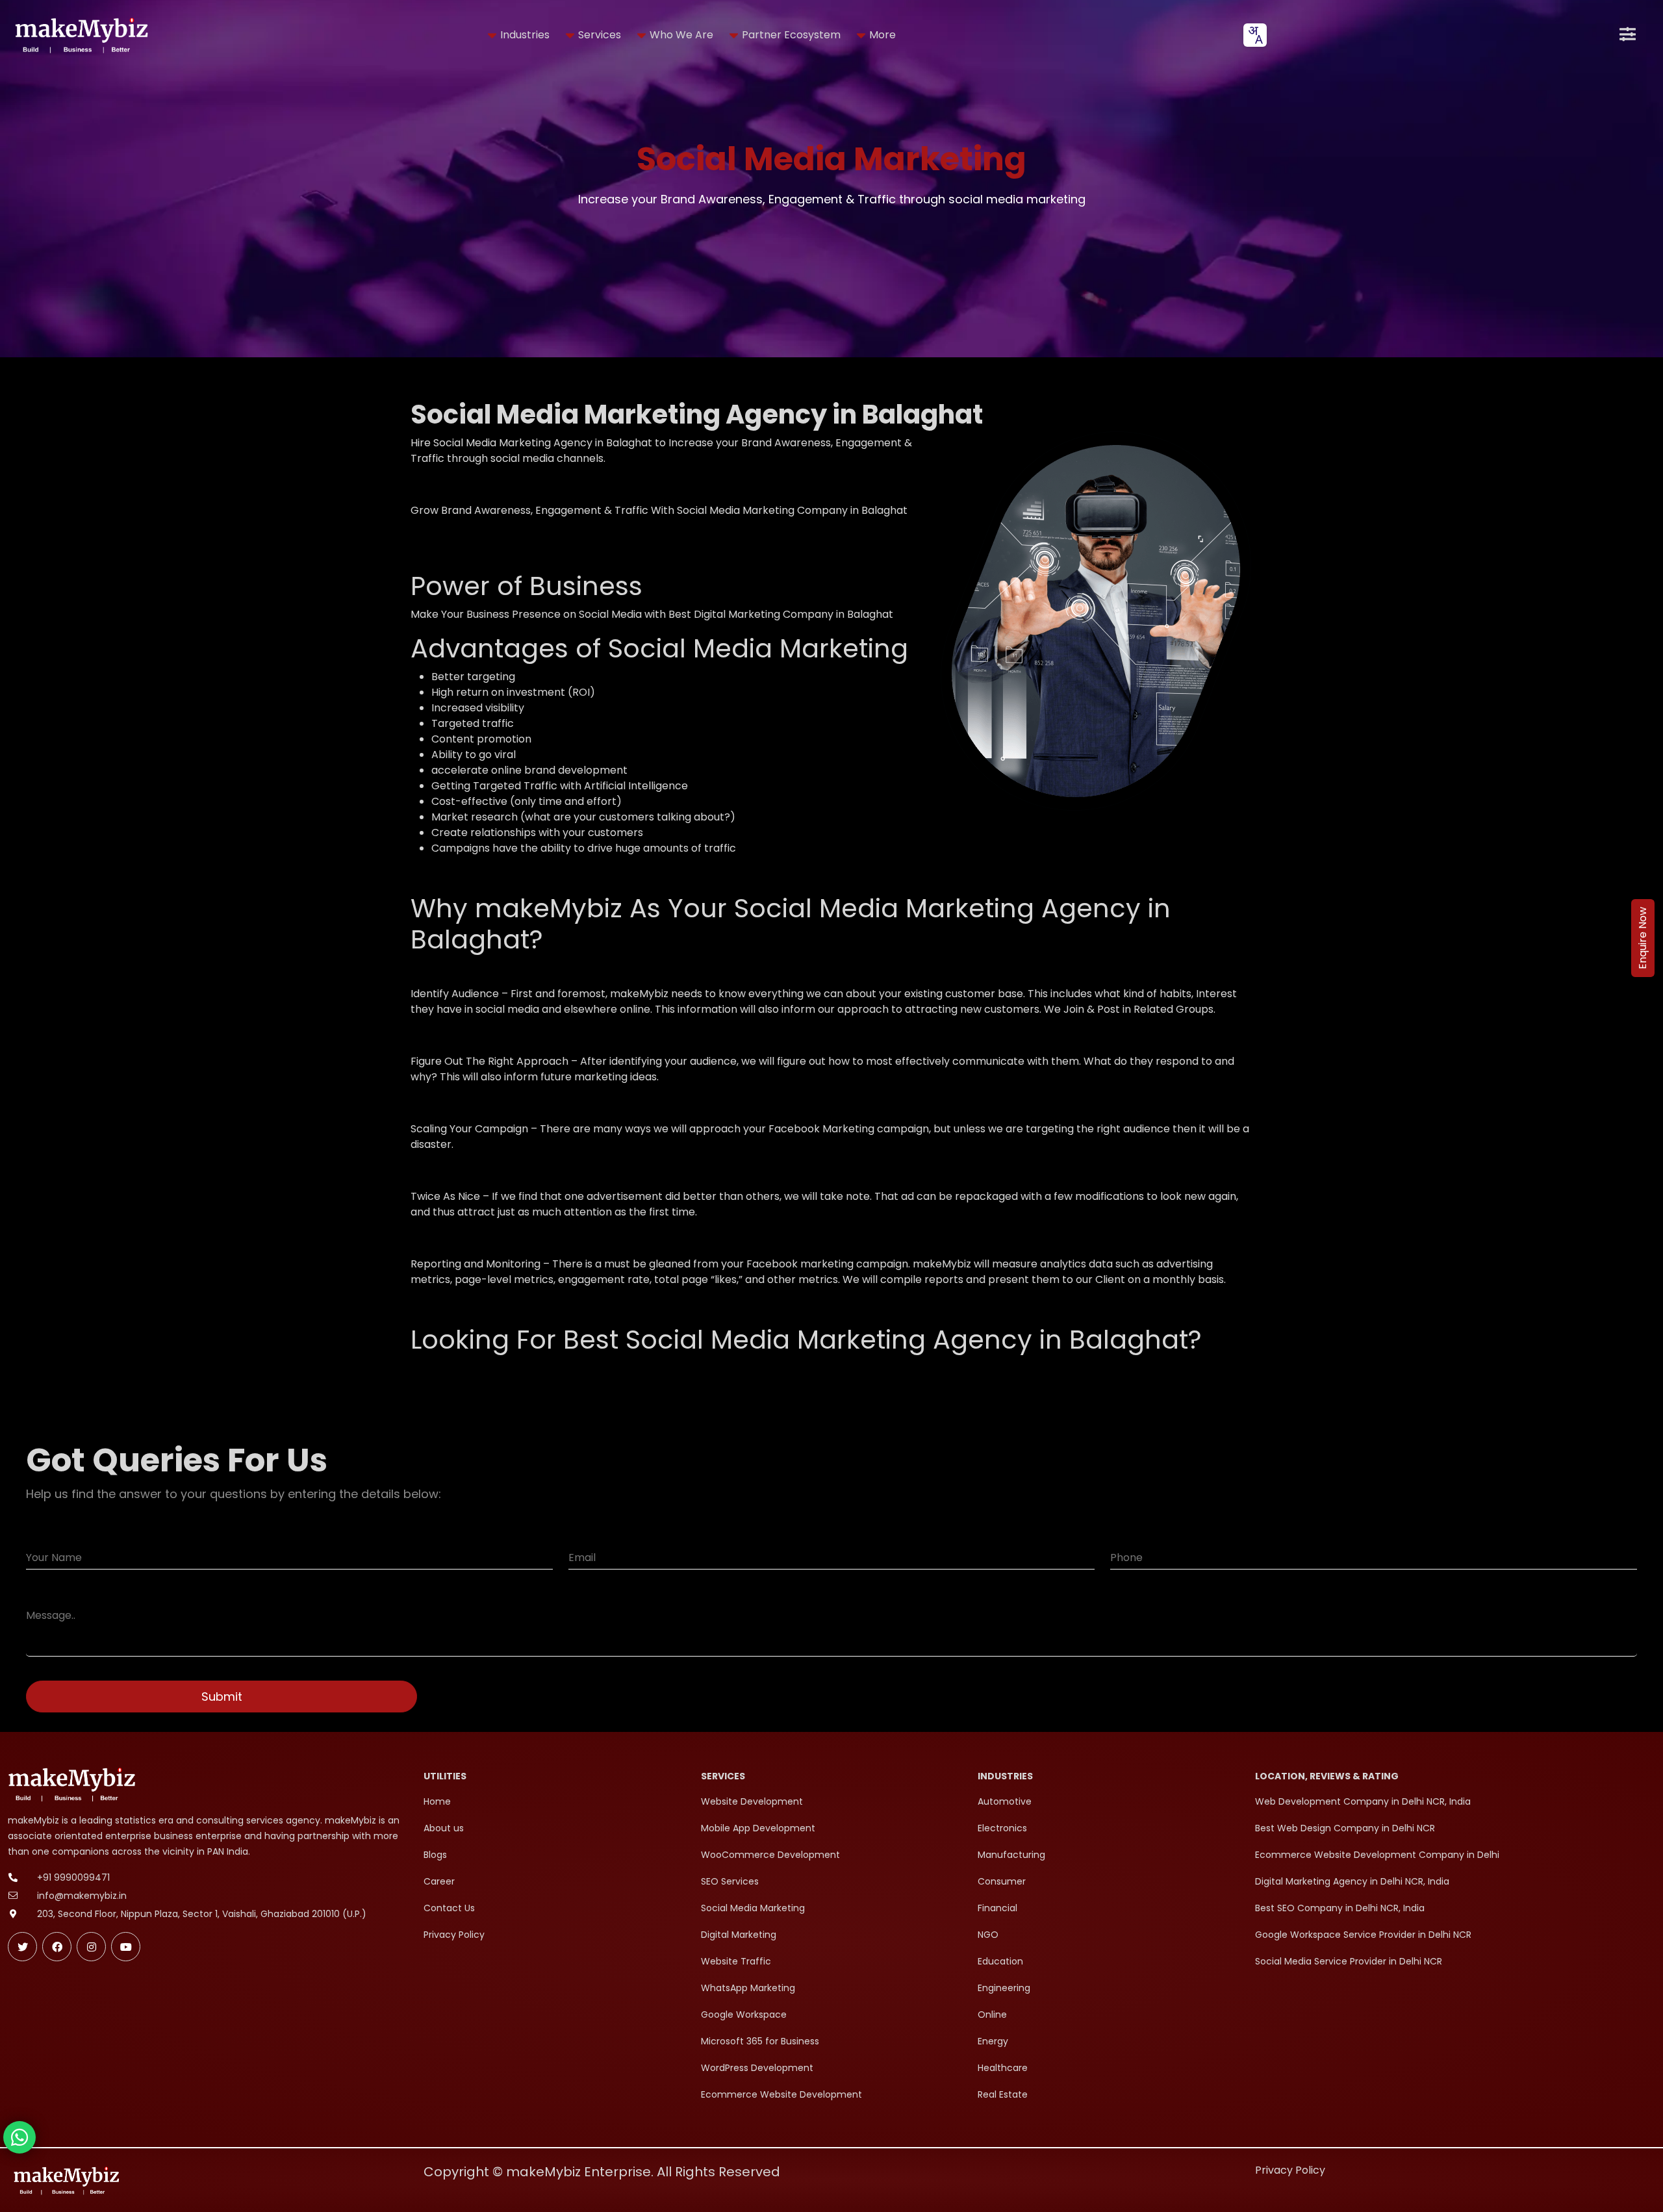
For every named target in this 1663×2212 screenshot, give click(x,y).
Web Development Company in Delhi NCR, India (1363, 1801)
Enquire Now (1643, 938)
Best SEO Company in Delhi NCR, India (1340, 1908)
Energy (993, 2041)
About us (444, 1828)
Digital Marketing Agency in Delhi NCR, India (1352, 1881)
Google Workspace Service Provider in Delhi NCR (1363, 1935)
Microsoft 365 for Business (760, 2041)
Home (437, 1801)
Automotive (1005, 1801)
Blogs (435, 1855)
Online (992, 2015)
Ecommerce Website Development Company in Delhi (1377, 1855)
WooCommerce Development (770, 1855)
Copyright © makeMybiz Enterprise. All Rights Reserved (602, 2172)
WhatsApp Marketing (748, 1988)
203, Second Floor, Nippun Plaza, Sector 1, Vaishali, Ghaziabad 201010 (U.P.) (202, 1914)
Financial (997, 1908)
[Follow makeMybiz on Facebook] (57, 1947)
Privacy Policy (454, 1935)
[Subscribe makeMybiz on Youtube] (126, 1947)
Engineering (1004, 1988)
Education (1000, 1961)
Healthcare (1003, 2068)
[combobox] (1255, 35)
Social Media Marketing (753, 1908)
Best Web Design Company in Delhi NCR (1345, 1828)
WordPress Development (757, 2068)
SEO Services (730, 1881)
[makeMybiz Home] (80, 35)
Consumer (1002, 1881)
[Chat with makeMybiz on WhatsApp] (19, 2137)
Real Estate (1003, 2094)
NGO (988, 1935)
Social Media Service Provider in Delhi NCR (1349, 1961)
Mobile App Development (758, 1828)
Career (439, 1881)
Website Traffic (736, 1961)
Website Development (752, 1801)
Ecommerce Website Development (781, 2094)
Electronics (1002, 1828)
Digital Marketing (739, 1935)
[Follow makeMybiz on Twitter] (22, 1947)
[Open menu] (1628, 35)
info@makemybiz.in (82, 1896)
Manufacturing (1011, 1855)
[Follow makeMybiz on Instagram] (91, 1947)
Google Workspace (744, 2015)
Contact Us (449, 1908)
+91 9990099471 (73, 1877)
